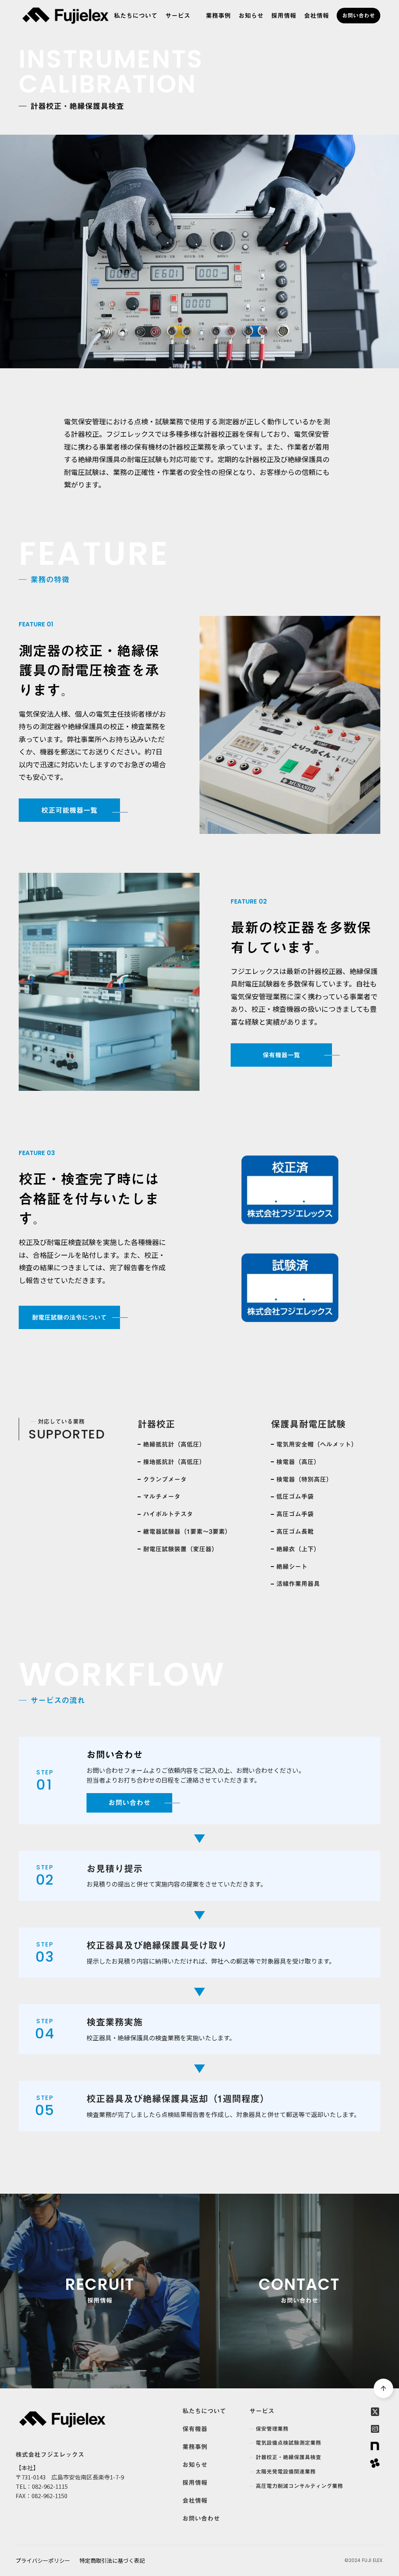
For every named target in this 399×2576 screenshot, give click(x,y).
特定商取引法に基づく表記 (112, 2561)
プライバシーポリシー (43, 2561)
